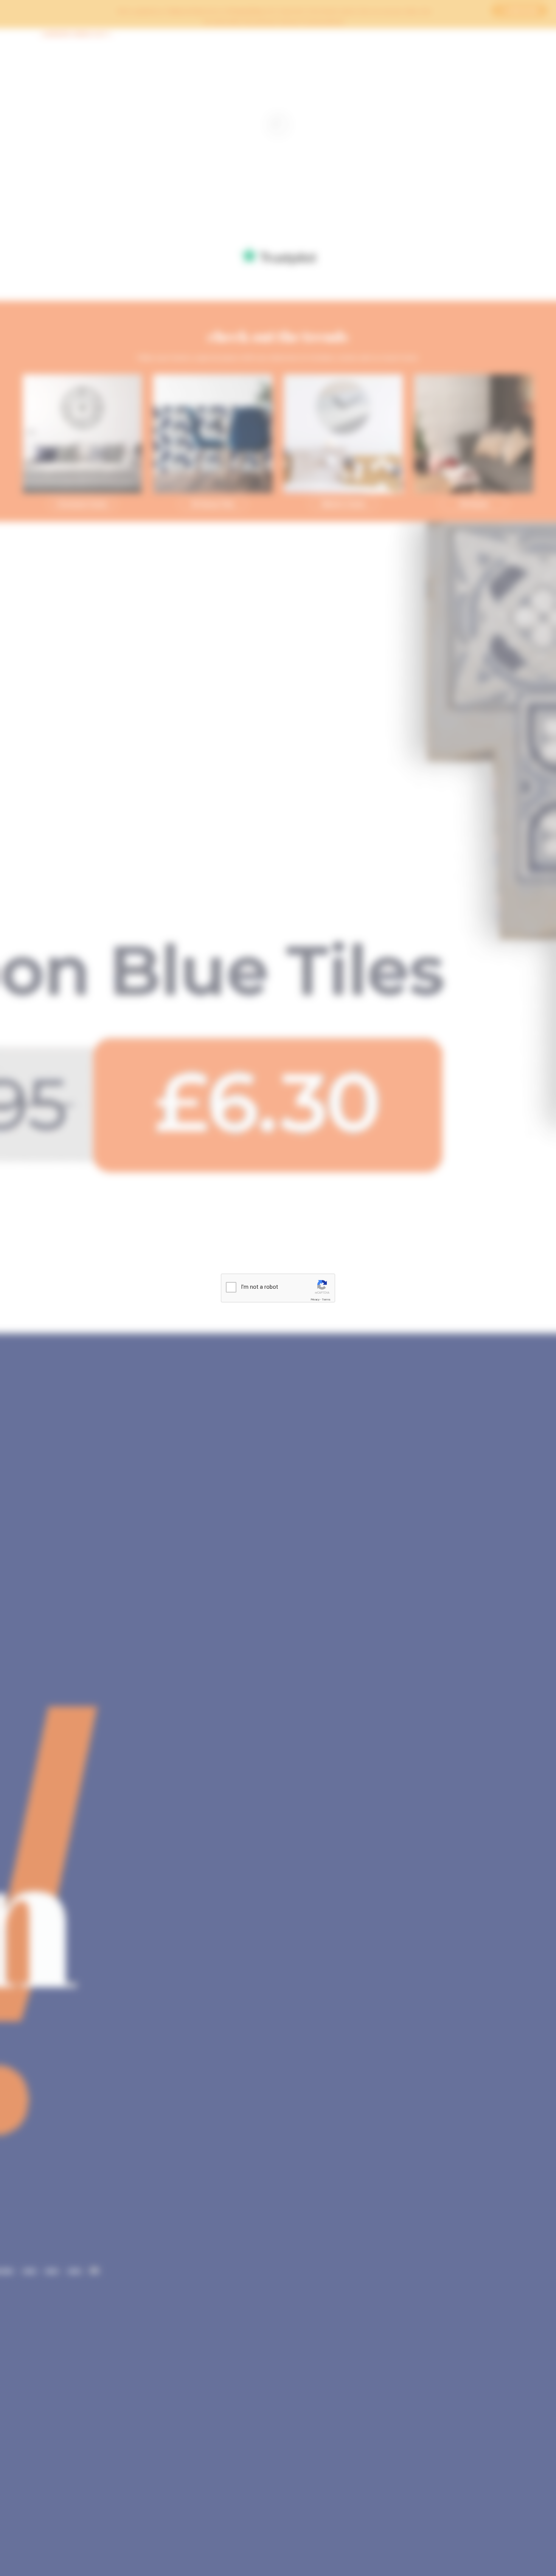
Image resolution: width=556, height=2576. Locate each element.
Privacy (315, 1300)
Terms (326, 1300)
